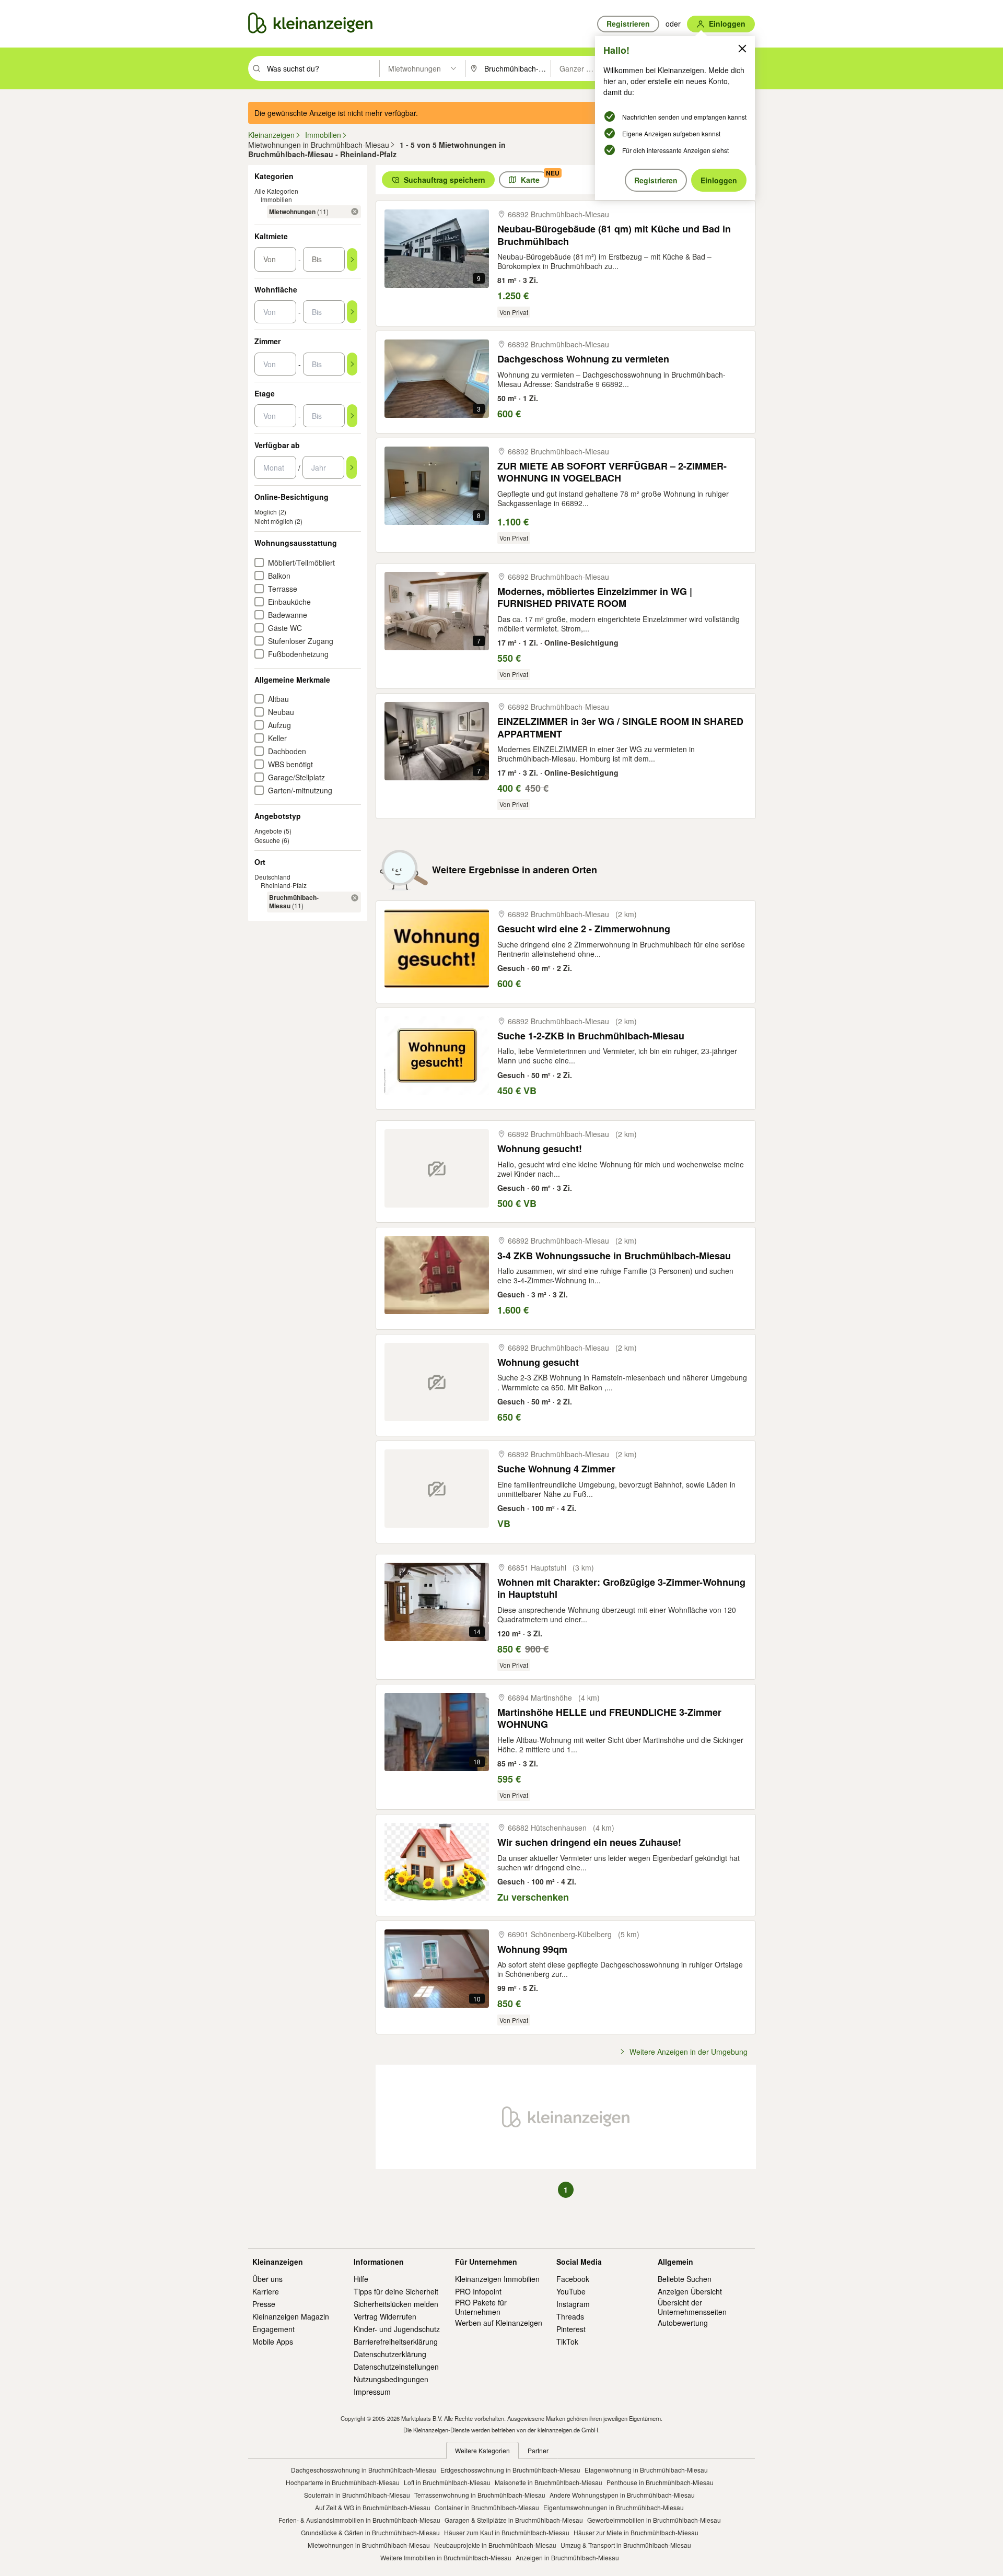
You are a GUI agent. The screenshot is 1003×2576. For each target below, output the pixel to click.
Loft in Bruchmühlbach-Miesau (447, 2482)
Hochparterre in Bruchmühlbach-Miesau (343, 2482)
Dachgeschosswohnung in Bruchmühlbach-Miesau (364, 2470)
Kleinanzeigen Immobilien (497, 2279)
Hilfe (361, 2279)
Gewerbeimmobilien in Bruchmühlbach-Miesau (654, 2520)
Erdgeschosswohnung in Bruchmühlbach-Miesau (510, 2470)
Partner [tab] (538, 2450)
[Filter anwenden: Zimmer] (352, 364)
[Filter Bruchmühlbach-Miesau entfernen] (355, 898)
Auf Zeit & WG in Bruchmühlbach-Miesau (373, 2507)
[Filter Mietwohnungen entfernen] (355, 212)
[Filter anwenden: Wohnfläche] (352, 312)
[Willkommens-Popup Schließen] (742, 49)
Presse (264, 2304)
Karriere (266, 2291)
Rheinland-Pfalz (284, 885)
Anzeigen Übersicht (690, 2291)
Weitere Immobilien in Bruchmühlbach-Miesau (446, 2557)
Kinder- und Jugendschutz (397, 2329)
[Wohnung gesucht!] (437, 1168)
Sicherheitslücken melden (396, 2304)
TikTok (567, 2341)
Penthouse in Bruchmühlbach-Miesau (660, 2482)
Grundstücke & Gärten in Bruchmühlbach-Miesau (370, 2532)
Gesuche (267, 840)
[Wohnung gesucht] (437, 1382)
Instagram (573, 2304)
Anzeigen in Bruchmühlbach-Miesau (567, 2557)
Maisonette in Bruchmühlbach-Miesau (549, 2482)
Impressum (372, 2392)
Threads (570, 2316)
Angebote (268, 831)
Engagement (273, 2329)
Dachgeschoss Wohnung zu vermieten (583, 359)
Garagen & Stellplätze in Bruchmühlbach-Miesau (514, 2520)
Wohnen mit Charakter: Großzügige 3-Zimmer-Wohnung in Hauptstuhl (621, 1589)
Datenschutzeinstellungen (396, 2367)
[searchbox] (322, 68)
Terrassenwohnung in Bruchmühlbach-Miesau (480, 2495)
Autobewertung (683, 2323)
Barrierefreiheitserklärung (396, 2341)
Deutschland (272, 877)
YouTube (571, 2291)
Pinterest (571, 2329)
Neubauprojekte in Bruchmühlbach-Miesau (495, 2545)
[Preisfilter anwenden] (352, 260)
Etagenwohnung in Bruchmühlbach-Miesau (646, 2470)
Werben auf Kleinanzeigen (499, 2323)
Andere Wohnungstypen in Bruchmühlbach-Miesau (622, 2495)
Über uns (267, 2279)
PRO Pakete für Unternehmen (481, 2307)
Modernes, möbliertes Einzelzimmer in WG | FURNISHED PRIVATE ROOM (595, 598)
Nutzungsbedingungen (391, 2379)
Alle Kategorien (276, 191)
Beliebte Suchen (685, 2279)
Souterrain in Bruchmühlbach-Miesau (357, 2495)
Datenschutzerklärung (390, 2354)
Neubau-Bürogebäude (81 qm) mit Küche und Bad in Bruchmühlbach (614, 235)
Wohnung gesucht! (540, 1149)
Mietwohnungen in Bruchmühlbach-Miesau (369, 2545)
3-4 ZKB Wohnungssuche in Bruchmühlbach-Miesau (614, 1256)
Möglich (266, 512)
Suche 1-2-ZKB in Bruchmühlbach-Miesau (591, 1036)
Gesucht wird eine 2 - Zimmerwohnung (584, 929)
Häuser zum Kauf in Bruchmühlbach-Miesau (507, 2532)
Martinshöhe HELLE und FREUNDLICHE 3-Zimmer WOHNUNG (609, 1719)
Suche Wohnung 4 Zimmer (556, 1469)
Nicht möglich (274, 521)
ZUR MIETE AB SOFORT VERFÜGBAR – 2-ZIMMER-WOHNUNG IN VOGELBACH (612, 472)
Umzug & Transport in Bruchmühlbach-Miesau (626, 2545)
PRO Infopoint (478, 2291)
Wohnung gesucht (538, 1362)
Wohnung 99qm (532, 1949)
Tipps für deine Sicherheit (396, 2291)
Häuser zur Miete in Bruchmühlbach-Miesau (636, 2532)
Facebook (573, 2279)
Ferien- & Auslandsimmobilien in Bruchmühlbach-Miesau (359, 2520)
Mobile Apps (273, 2341)
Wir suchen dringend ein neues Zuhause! (589, 1842)
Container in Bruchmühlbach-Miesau (487, 2507)
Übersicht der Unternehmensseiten (692, 2307)
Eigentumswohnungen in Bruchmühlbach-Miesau (614, 2507)
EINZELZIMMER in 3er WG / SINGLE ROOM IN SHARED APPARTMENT (620, 728)
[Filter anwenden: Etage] (352, 416)
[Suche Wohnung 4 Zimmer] (437, 1489)
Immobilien (276, 199)
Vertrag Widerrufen (385, 2316)
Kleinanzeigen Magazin (291, 2316)
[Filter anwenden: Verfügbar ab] (352, 467)
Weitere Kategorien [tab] (482, 2450)
